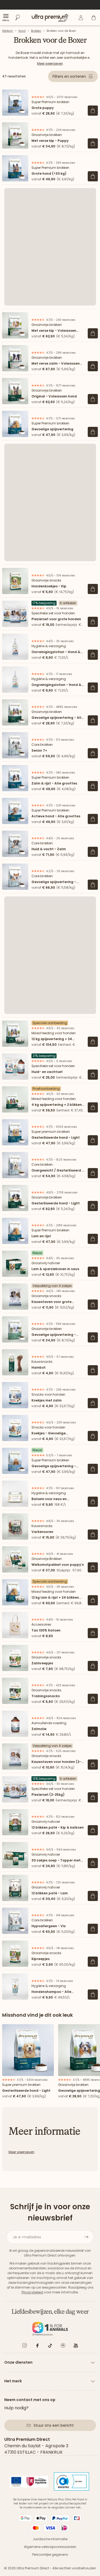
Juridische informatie (50, 2539)
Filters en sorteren (69, 76)
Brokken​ (36, 31)
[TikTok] (50, 2346)
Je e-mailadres (27, 2237)
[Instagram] (25, 2346)
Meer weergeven (50, 63)
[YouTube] (76, 2346)
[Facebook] (37, 2346)
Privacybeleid (32, 2292)
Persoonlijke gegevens (50, 2554)
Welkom (8, 31)
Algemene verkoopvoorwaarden (50, 2547)
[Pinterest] (63, 2346)
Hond (22, 31)
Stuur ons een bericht (54, 2425)
